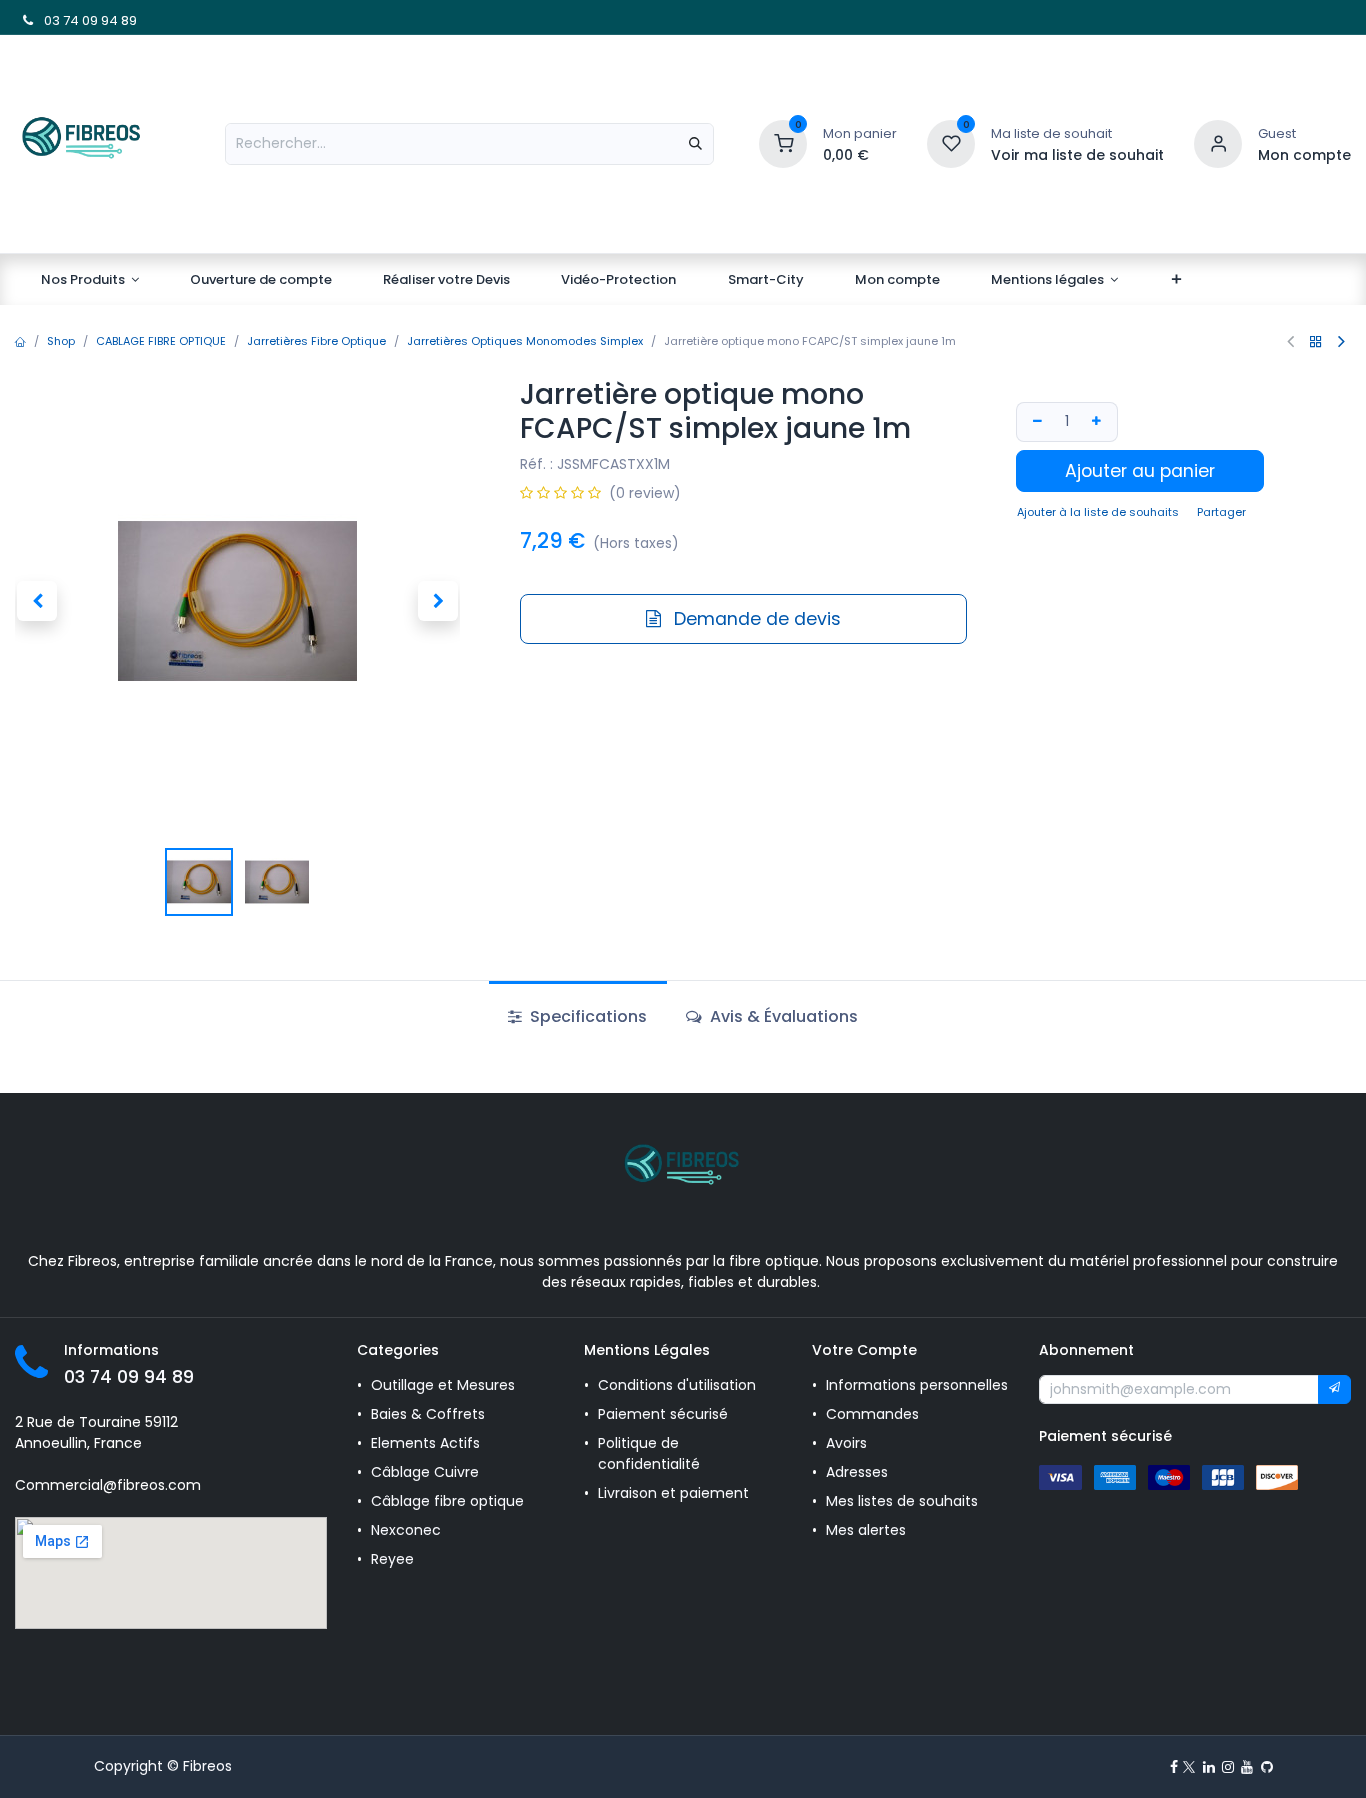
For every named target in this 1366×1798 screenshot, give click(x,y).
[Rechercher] (695, 144)
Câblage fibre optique (447, 1501)
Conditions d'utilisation (677, 1385)
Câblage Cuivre (425, 1472)
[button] (37, 601)
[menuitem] (90, 280)
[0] (783, 142)
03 (50, 20)
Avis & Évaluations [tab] (782, 1016)
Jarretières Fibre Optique (316, 341)
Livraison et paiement (673, 1493)
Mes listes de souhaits (902, 1501)
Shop (61, 341)
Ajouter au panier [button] (1140, 471)
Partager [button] (1221, 512)
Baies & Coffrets (428, 1414)
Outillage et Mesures (443, 1385)
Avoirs (846, 1443)
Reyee (394, 1559)
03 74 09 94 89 (129, 1377)
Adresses (857, 1472)
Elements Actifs (425, 1443)
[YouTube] (1247, 1767)
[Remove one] (1035, 421)
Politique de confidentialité (649, 1453)
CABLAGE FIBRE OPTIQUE (161, 341)
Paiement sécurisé (663, 1414)
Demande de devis (755, 619)
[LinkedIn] (1209, 1767)
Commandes (872, 1414)
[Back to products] (1316, 341)
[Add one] (1099, 421)
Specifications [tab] (586, 1016)
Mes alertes (868, 1530)
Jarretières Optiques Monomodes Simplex (525, 341)
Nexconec (406, 1530)
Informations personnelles (917, 1385)
